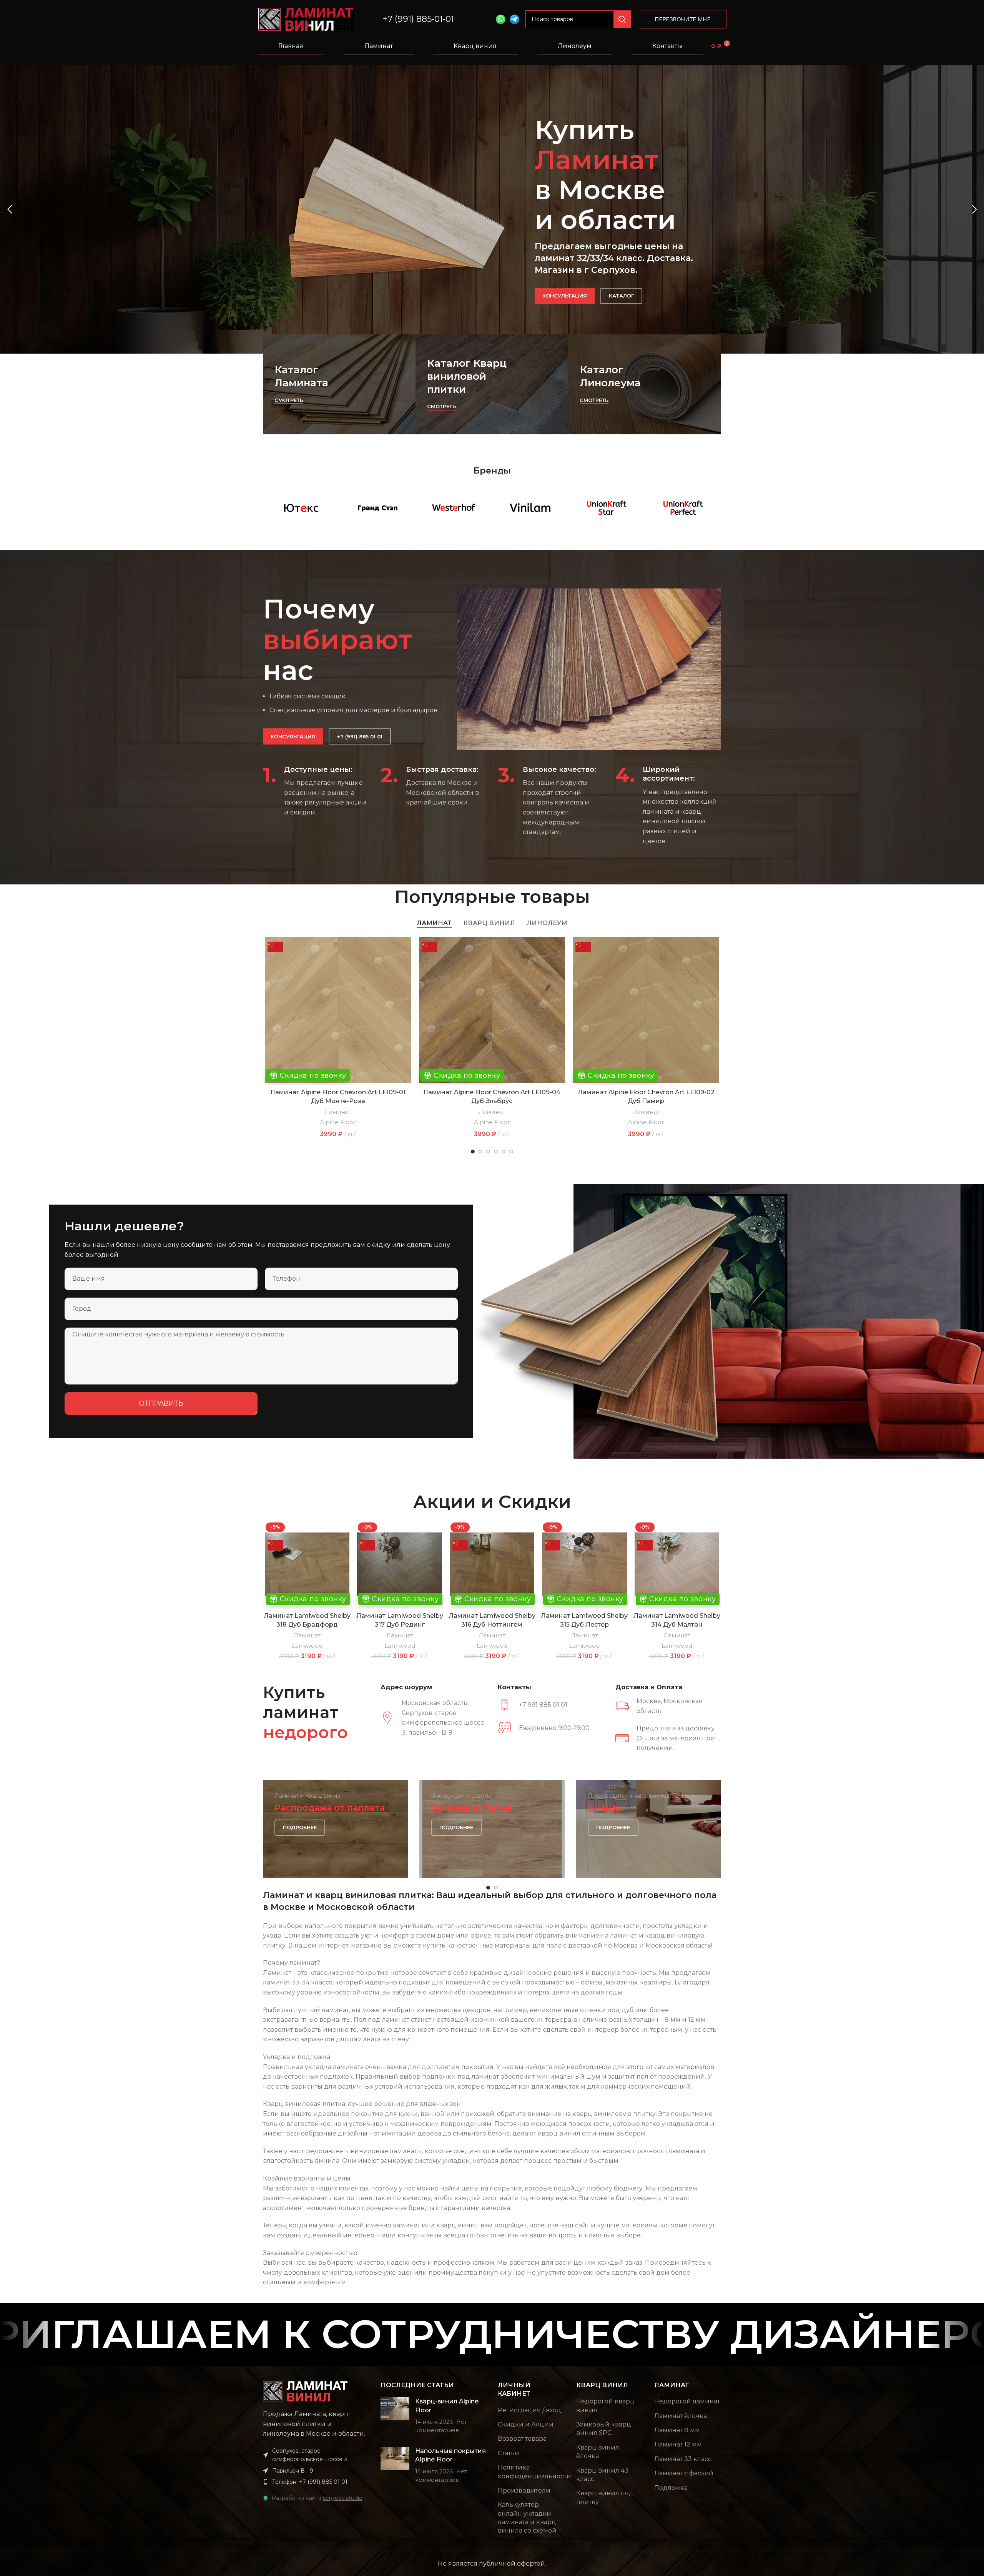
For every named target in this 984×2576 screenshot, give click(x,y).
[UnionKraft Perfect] (683, 508)
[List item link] (316, 2482)
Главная (291, 46)
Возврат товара (522, 2439)
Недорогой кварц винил (605, 2406)
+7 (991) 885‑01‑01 (418, 19)
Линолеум (575, 46)
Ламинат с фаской (684, 2473)
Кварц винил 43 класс (602, 2475)
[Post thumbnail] (395, 2416)
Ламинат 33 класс (683, 2459)
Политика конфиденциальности (534, 2472)
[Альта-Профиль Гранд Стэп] (378, 508)
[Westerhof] (454, 508)
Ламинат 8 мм (677, 2430)
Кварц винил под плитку (605, 2497)
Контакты (667, 46)
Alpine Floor (338, 1122)
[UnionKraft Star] (607, 508)
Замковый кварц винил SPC (604, 2429)
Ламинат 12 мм (678, 2444)
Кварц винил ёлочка (598, 2452)
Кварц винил (475, 46)
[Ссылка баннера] (339, 384)
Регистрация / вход (529, 2410)
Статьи (509, 2453)
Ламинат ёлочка (681, 2416)
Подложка (671, 2488)
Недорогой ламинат (687, 2401)
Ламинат (379, 46)
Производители (524, 2490)
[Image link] (305, 2391)
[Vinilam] (530, 508)
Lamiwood (307, 1646)
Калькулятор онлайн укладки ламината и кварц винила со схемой (527, 2518)
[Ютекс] (301, 508)
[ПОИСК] (622, 19)
